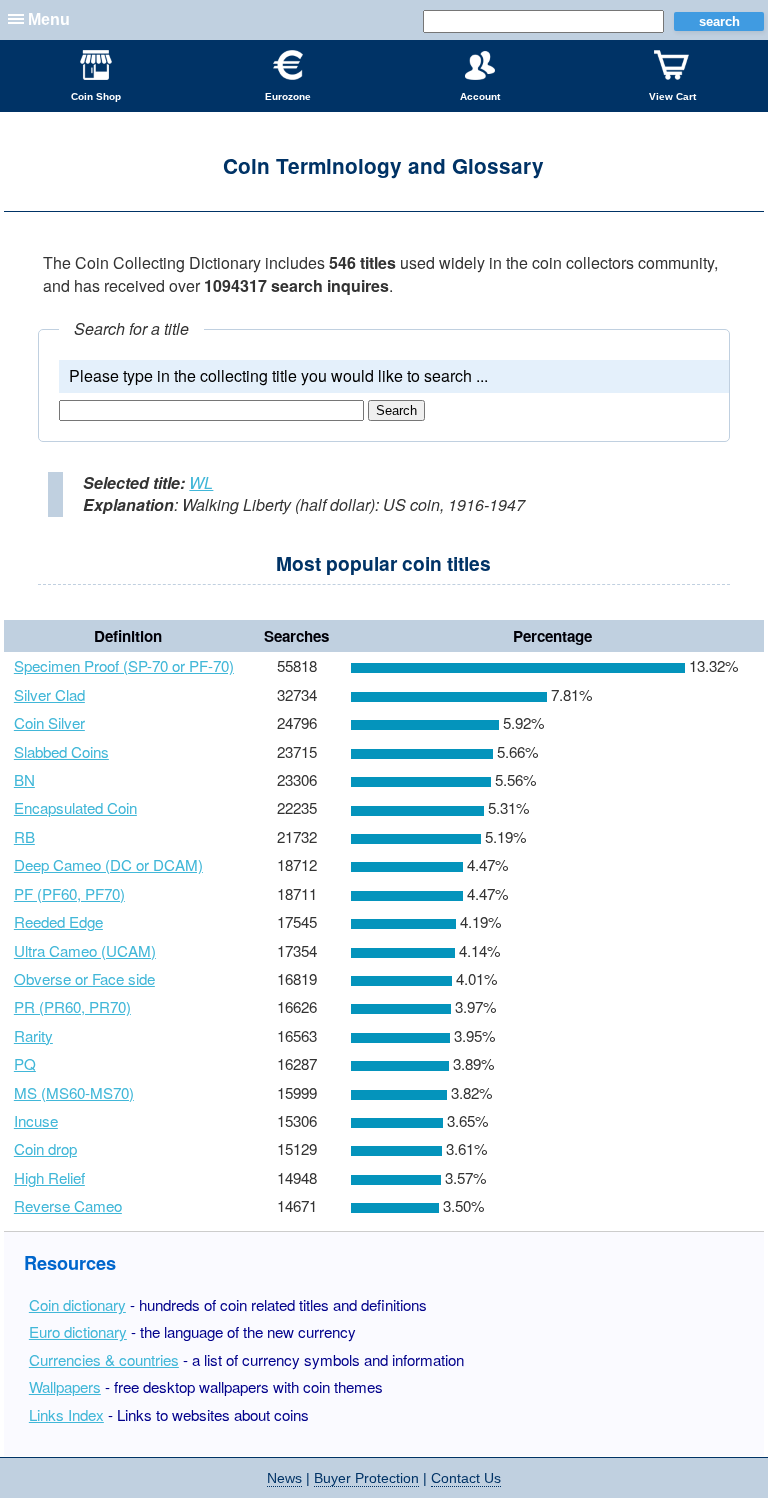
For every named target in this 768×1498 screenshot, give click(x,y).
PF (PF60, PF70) (69, 893)
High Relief (49, 1177)
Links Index (66, 1414)
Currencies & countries (104, 1359)
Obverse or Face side (84, 978)
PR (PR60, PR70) (72, 1006)
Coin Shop (96, 96)
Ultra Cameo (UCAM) (85, 950)
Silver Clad (49, 694)
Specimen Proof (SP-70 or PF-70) (124, 665)
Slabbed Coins (61, 751)
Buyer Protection (366, 1478)
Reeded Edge (58, 921)
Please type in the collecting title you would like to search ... (278, 375)
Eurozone (288, 96)
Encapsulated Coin (75, 807)
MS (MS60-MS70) (74, 1092)
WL (201, 482)
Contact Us (466, 1478)
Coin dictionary (77, 1304)
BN (24, 779)
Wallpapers (65, 1386)
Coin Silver (49, 722)
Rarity (33, 1035)
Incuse (36, 1120)
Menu (49, 19)
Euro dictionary (78, 1331)
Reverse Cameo (68, 1205)
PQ (25, 1063)
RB (24, 836)
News (284, 1478)
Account (480, 96)
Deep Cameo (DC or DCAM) (108, 864)
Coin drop (45, 1148)
